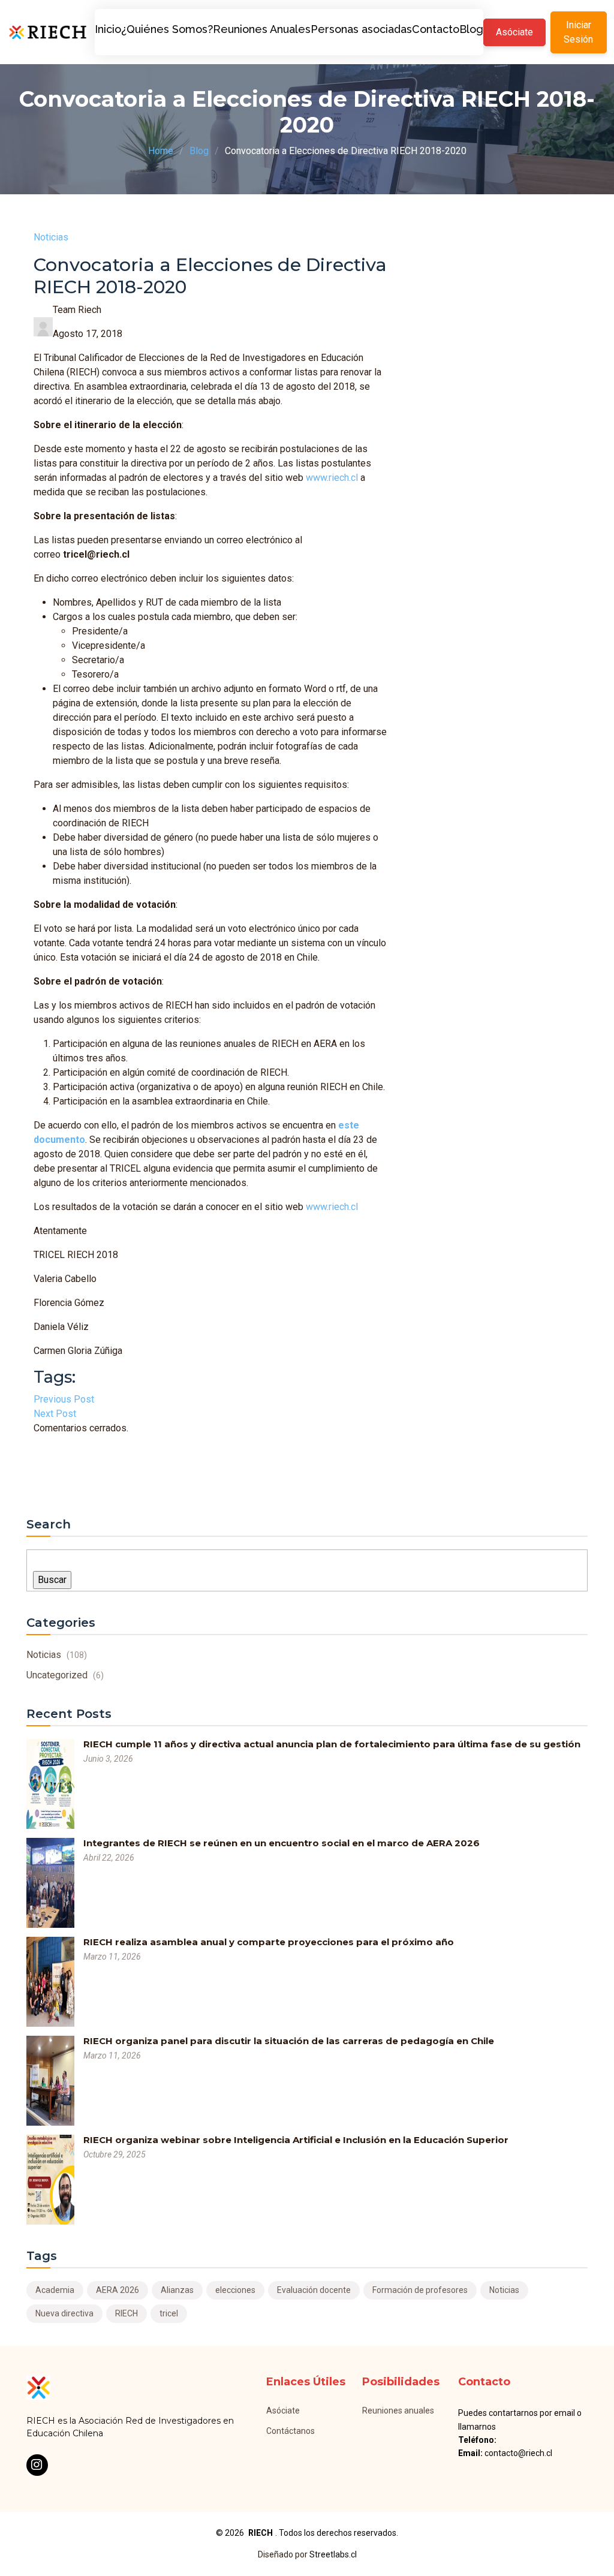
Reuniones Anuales (262, 29)
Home (161, 151)
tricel (169, 2313)
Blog (471, 29)
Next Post (55, 1414)
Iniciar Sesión (578, 32)
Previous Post (64, 1399)
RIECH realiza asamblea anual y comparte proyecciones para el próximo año (269, 1942)
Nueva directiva (64, 2313)
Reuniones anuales (398, 2411)
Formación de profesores (420, 2290)
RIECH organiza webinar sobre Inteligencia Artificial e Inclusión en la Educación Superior (296, 2140)
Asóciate (514, 32)
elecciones (235, 2290)
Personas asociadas (361, 29)
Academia (55, 2290)
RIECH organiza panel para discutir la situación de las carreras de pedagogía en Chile (289, 2041)
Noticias (51, 237)
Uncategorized (65, 1675)
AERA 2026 (118, 2290)
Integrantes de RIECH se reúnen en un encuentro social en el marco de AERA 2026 (282, 1843)
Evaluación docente (314, 2290)
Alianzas (177, 2290)
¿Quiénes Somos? (167, 29)
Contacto (436, 29)
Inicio (108, 29)
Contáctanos (291, 2431)
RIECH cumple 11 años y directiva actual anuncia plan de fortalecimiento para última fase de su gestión (332, 1744)
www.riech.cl (332, 478)
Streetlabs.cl (333, 2554)
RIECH (127, 2313)
